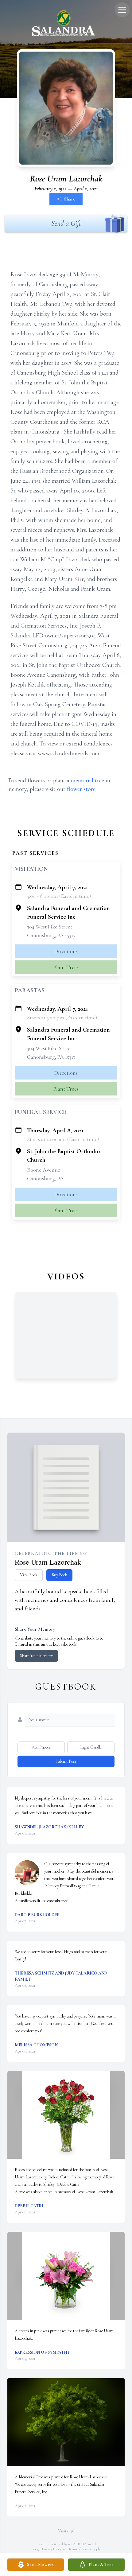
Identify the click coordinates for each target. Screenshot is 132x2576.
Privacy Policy (52, 2549)
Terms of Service (80, 2549)
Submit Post (66, 1761)
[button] (66, 2115)
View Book (29, 1575)
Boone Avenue (44, 1170)
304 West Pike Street (50, 927)
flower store (81, 789)
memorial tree (87, 780)
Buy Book (59, 1575)
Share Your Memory (36, 1656)
